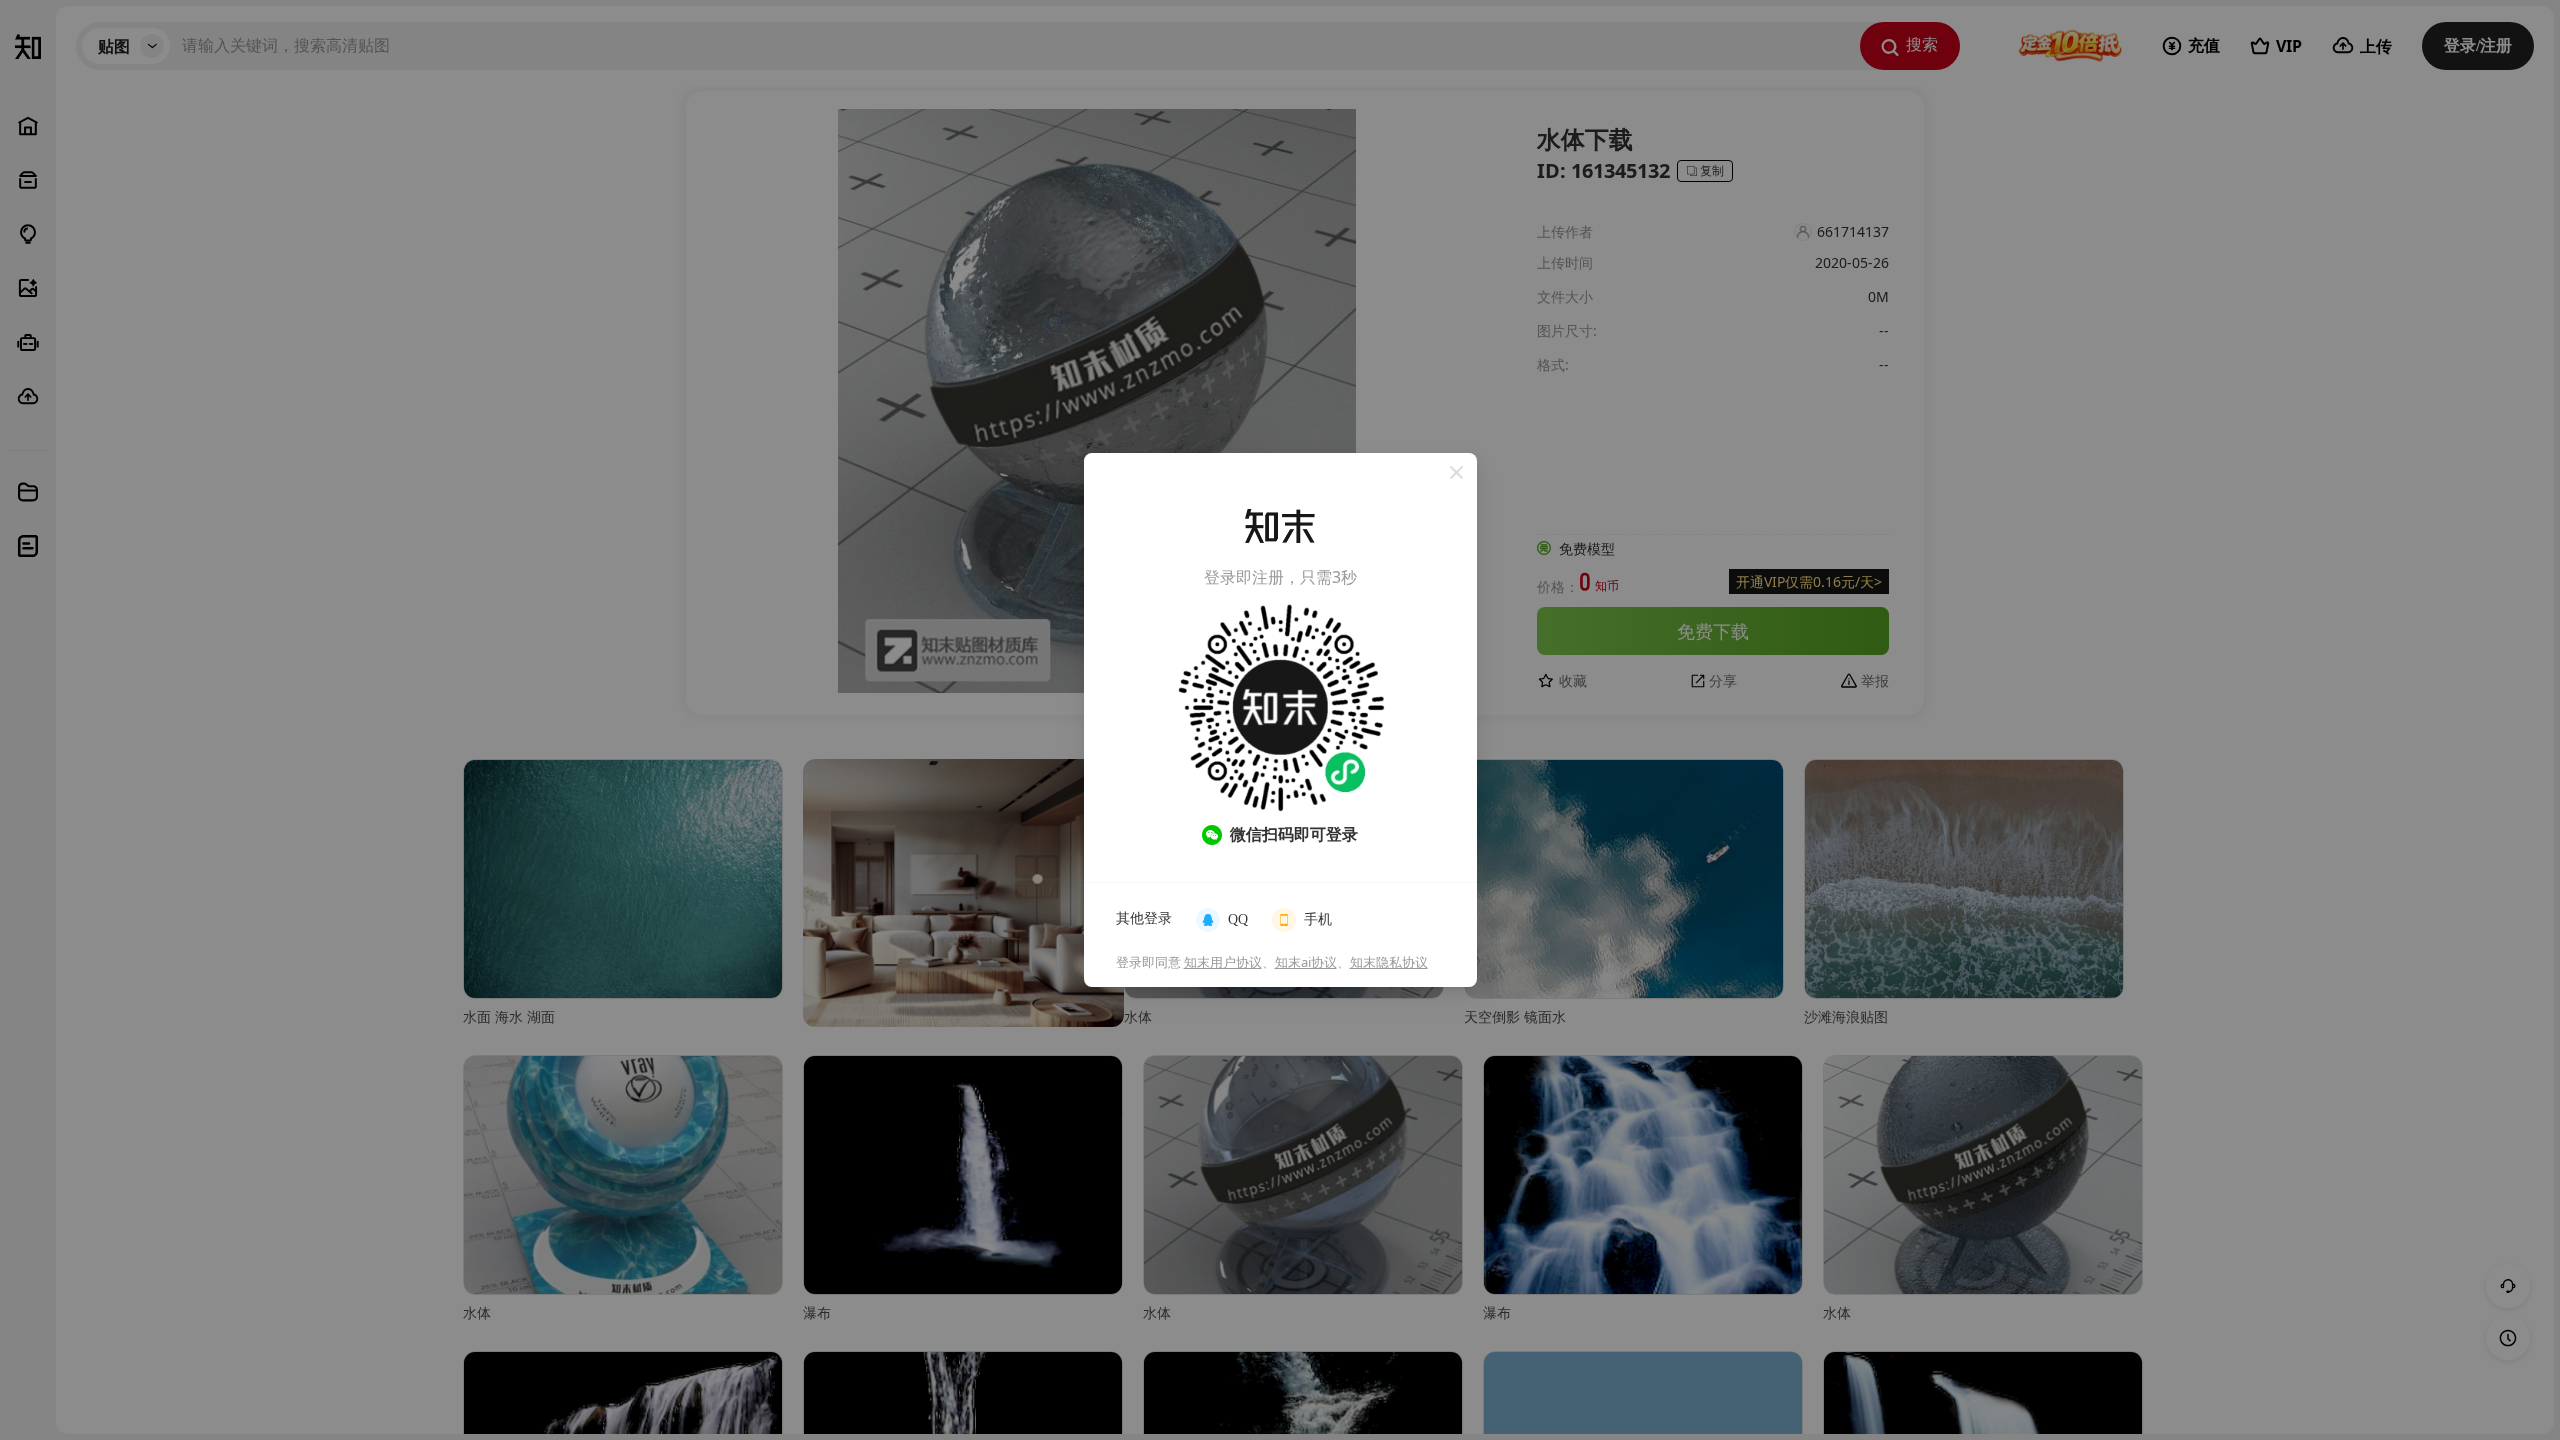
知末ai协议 (1306, 962)
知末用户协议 (1223, 962)
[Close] (1456, 473)
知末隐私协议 (1389, 962)
